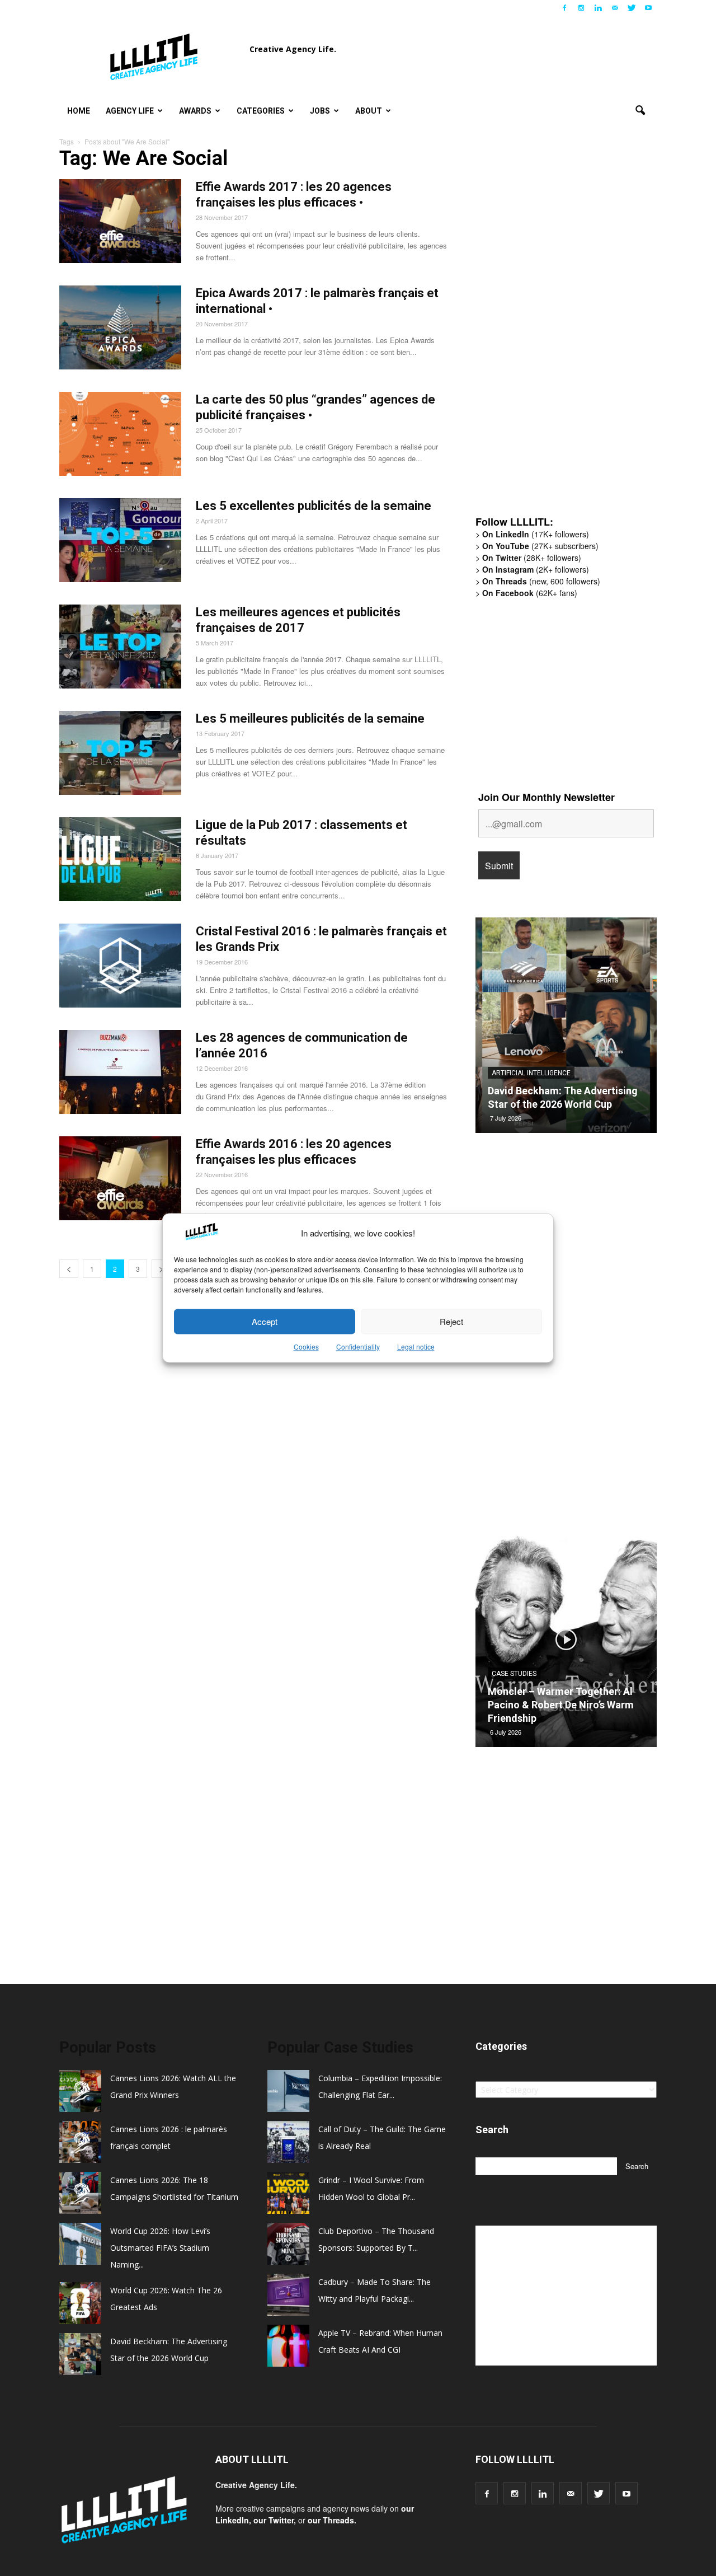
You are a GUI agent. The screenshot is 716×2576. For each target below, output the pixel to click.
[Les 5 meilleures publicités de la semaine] (120, 753)
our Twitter (274, 2520)
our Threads (331, 2520)
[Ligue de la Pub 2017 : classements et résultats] (120, 859)
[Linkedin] (598, 8)
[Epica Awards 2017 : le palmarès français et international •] (120, 327)
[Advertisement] (559, 333)
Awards (195, 111)
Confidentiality (358, 1347)
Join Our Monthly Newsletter (547, 797)
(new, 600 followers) (541, 581)
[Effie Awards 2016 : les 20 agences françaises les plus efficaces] (120, 1178)
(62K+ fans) (530, 593)
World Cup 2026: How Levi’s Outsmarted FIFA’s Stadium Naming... (160, 2248)
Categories (261, 111)
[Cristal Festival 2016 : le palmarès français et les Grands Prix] (120, 966)
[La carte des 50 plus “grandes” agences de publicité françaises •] (120, 434)
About (369, 111)
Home (79, 111)
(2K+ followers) (536, 569)
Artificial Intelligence (531, 1073)
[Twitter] (632, 8)
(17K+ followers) (536, 534)
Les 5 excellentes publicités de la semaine (314, 506)
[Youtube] (648, 8)
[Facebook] (564, 8)
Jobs (320, 111)
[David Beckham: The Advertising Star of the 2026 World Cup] (566, 1029)
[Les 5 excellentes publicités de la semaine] (120, 540)
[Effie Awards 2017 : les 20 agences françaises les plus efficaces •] (120, 221)
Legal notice (416, 1347)
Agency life (130, 111)
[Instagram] (581, 8)
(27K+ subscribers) (540, 546)
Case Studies (514, 1674)
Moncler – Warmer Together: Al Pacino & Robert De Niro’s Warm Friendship (561, 1705)
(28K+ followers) (532, 558)
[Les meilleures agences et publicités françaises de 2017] (120, 647)
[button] (640, 111)
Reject (451, 1321)
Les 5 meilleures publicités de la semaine (310, 718)
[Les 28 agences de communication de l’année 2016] (120, 1072)
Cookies (306, 1347)
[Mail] (615, 8)
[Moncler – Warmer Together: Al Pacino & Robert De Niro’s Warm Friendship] (566, 1643)
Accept (265, 1321)
